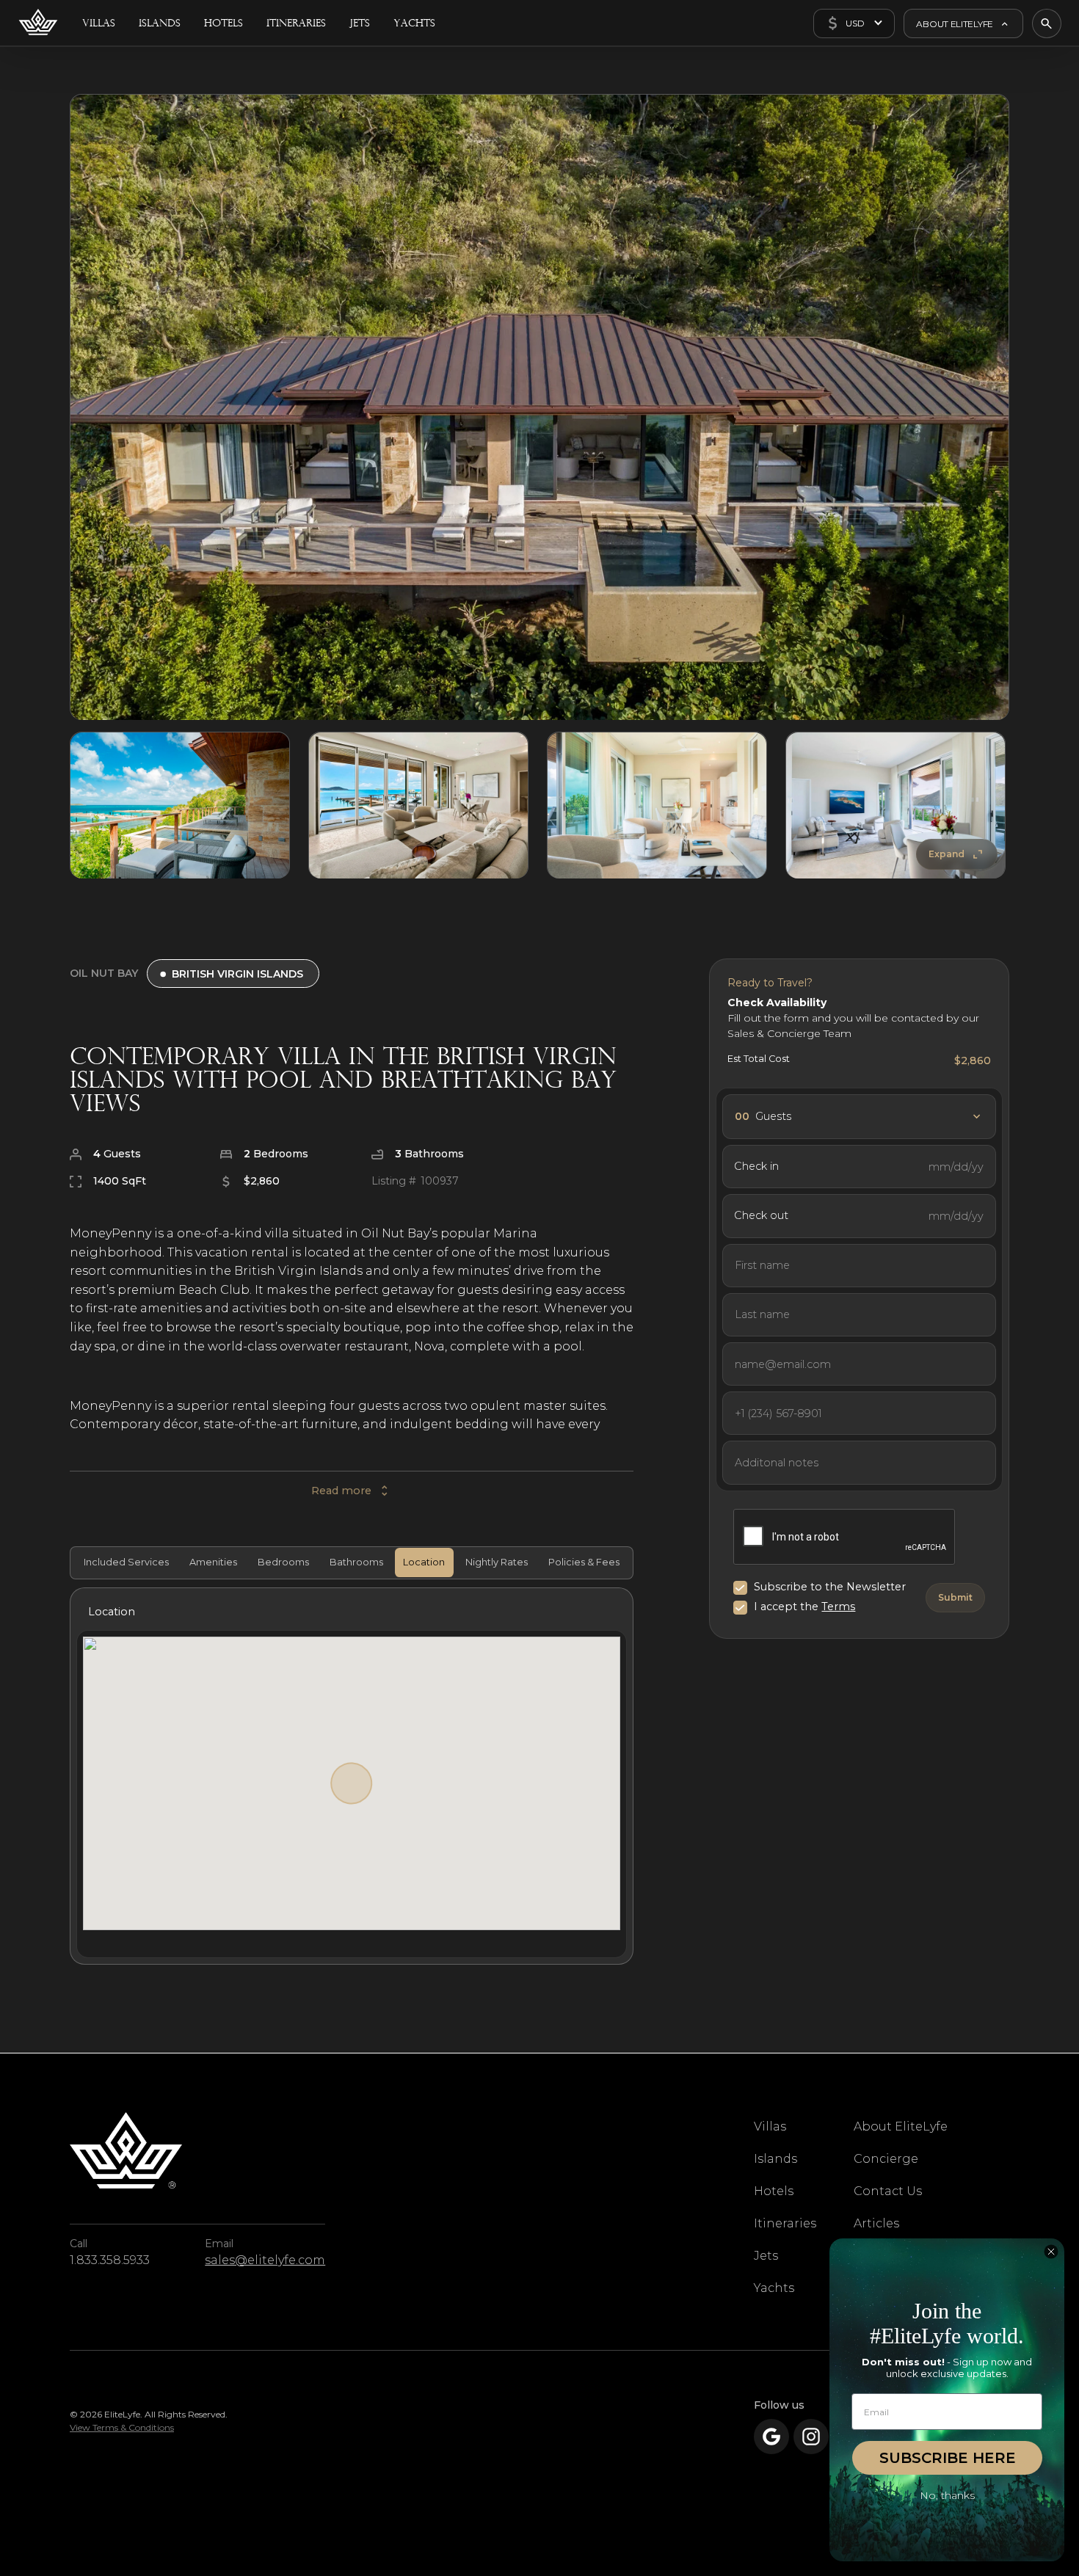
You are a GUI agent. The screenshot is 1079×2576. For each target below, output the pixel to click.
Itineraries (785, 2223)
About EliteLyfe (901, 2126)
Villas (770, 2126)
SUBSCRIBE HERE (948, 2458)
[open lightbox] (539, 407)
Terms (838, 1607)
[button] (854, 23)
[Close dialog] (1051, 2252)
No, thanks (947, 2495)
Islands (775, 2159)
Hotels (774, 2191)
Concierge (886, 2159)
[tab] (124, 1562)
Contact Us (888, 2191)
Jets (766, 2256)
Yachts (774, 2288)
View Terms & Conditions (122, 2427)
